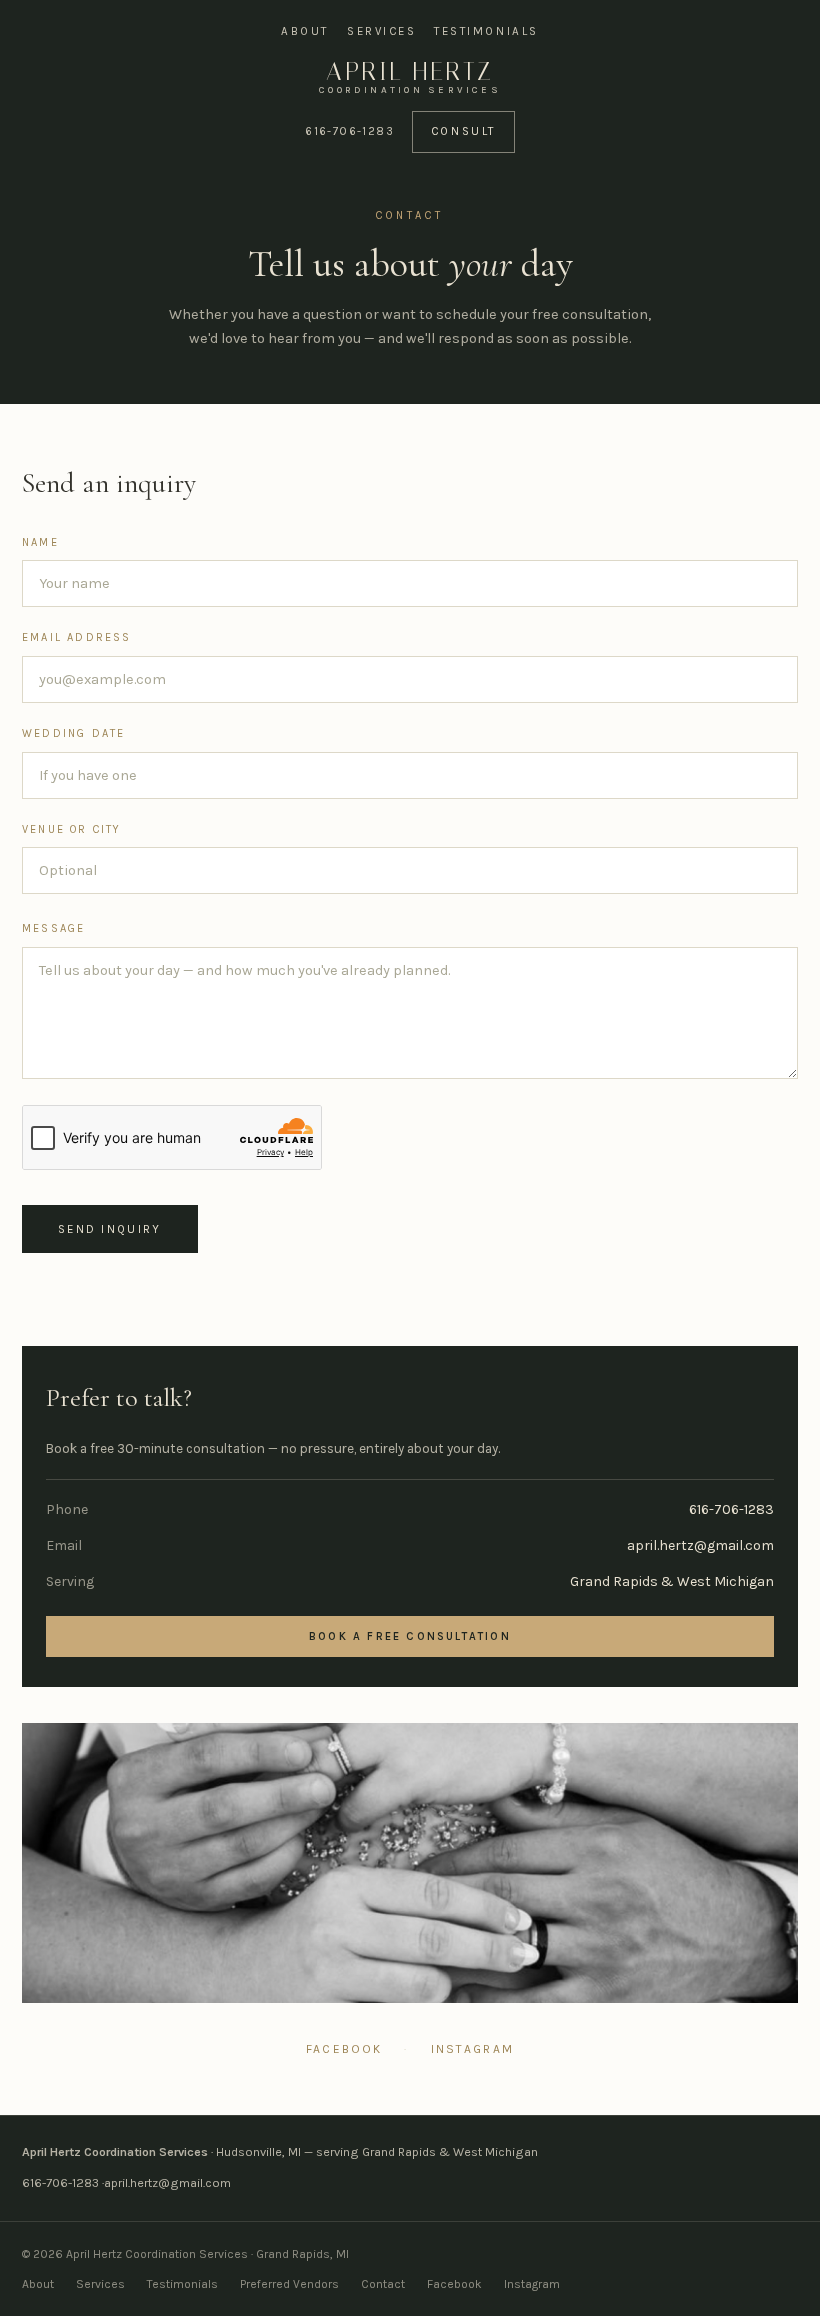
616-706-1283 (349, 131)
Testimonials (486, 31)
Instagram (472, 2049)
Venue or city (72, 829)
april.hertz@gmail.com (700, 1545)
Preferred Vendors (289, 2284)
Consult (463, 131)
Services (381, 31)
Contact (383, 2284)
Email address (77, 637)
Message (53, 928)
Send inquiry (110, 1229)
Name (40, 542)
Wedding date (73, 733)
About (305, 31)
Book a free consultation (410, 1636)
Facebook (344, 2049)
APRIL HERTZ (410, 77)
